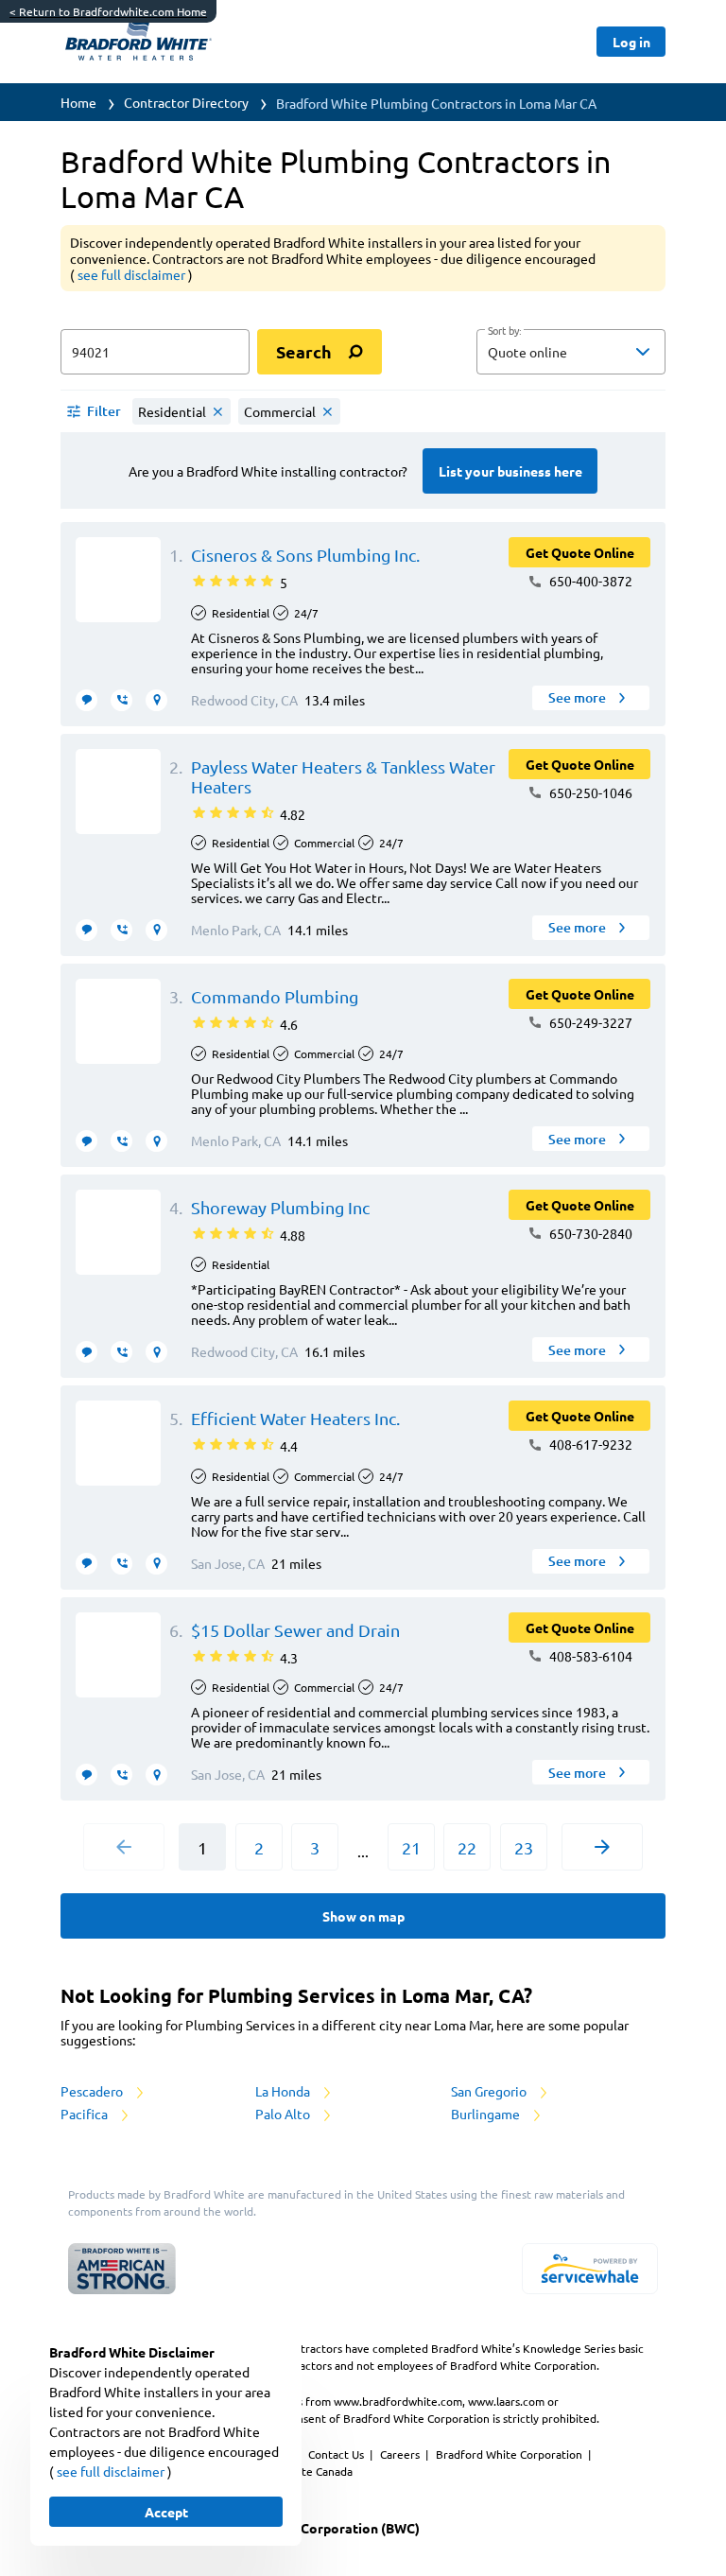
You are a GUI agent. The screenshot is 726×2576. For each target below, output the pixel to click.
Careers (401, 2454)
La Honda (284, 2091)
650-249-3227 (589, 1022)
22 (467, 1847)
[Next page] (602, 1847)
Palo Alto (284, 2114)
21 (411, 1847)
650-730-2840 (589, 1233)
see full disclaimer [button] (133, 274)
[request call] (121, 700)
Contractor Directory (186, 102)
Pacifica (86, 2114)
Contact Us (337, 2454)
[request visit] (156, 700)
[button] (571, 352)
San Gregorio (490, 2091)
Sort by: (504, 331)
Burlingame (487, 2114)
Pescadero (93, 2091)
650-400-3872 (589, 581)
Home (78, 102)
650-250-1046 (589, 792)
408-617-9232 (589, 1444)
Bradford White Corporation (510, 2454)
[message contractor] (86, 700)
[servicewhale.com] (590, 2269)
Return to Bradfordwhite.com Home (108, 11)
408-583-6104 (589, 1656)
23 (524, 1847)
